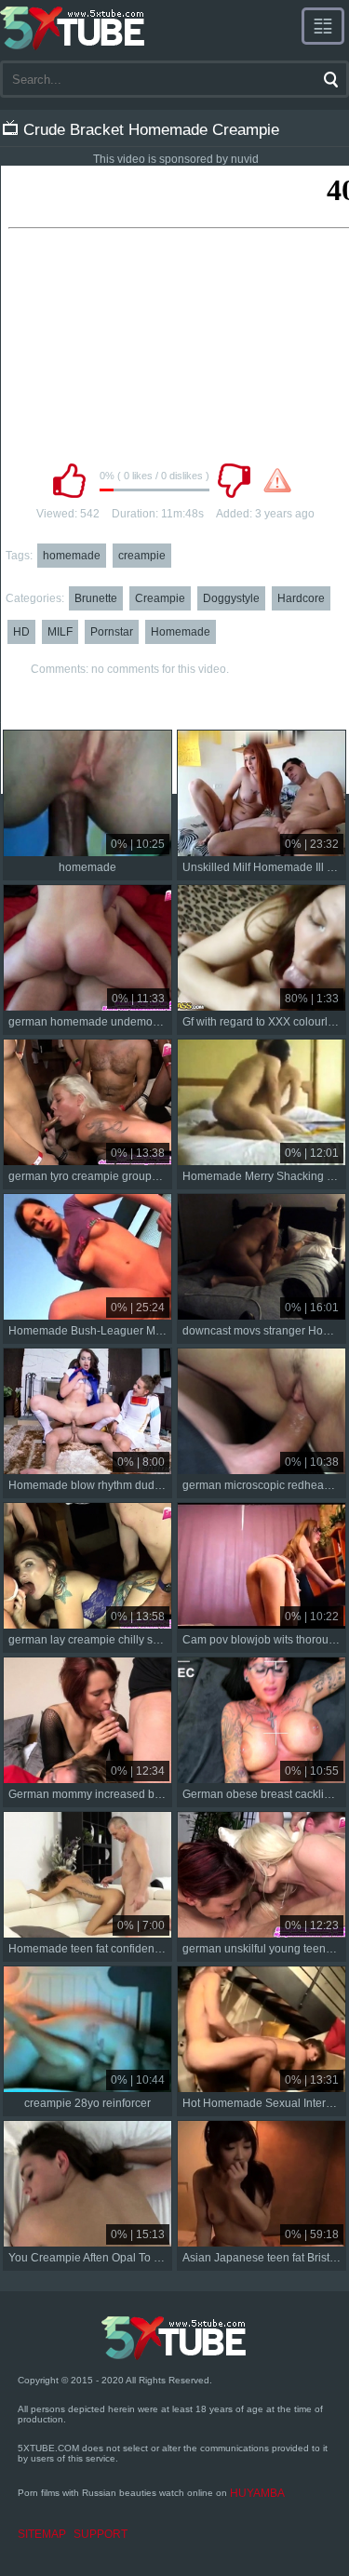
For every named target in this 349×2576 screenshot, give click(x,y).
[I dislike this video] (235, 480)
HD (21, 632)
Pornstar (112, 632)
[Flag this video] (277, 480)
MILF (60, 632)
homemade (72, 556)
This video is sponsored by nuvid (176, 159)
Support (101, 2534)
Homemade (181, 632)
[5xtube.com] (74, 28)
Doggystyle (231, 598)
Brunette (96, 598)
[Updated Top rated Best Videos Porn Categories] (323, 26)
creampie (142, 556)
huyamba (257, 2493)
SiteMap (42, 2534)
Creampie (160, 598)
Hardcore (301, 598)
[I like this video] (70, 480)
